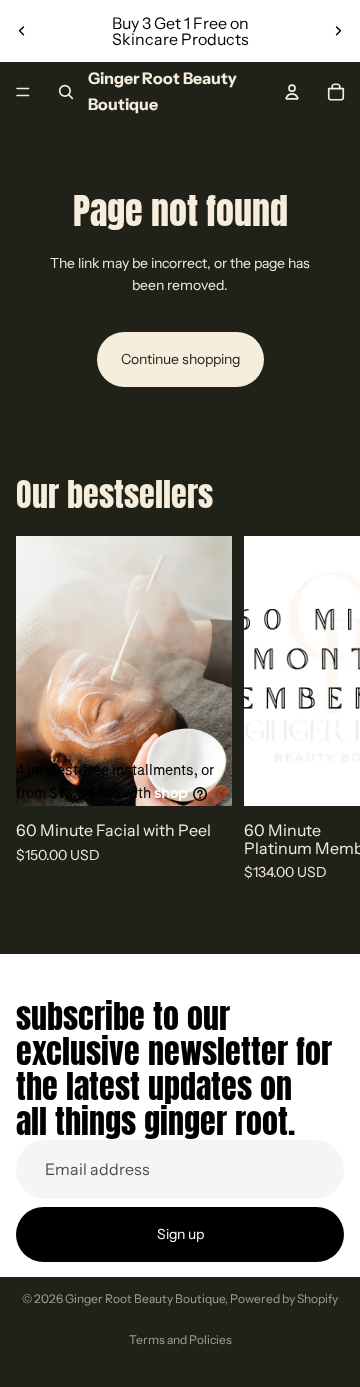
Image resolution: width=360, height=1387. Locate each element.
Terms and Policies (180, 1339)
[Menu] (23, 92)
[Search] (66, 92)
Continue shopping (180, 359)
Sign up (180, 1234)
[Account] (292, 92)
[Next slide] (338, 31)
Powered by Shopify (284, 1298)
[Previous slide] (22, 31)
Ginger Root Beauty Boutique (145, 1298)
